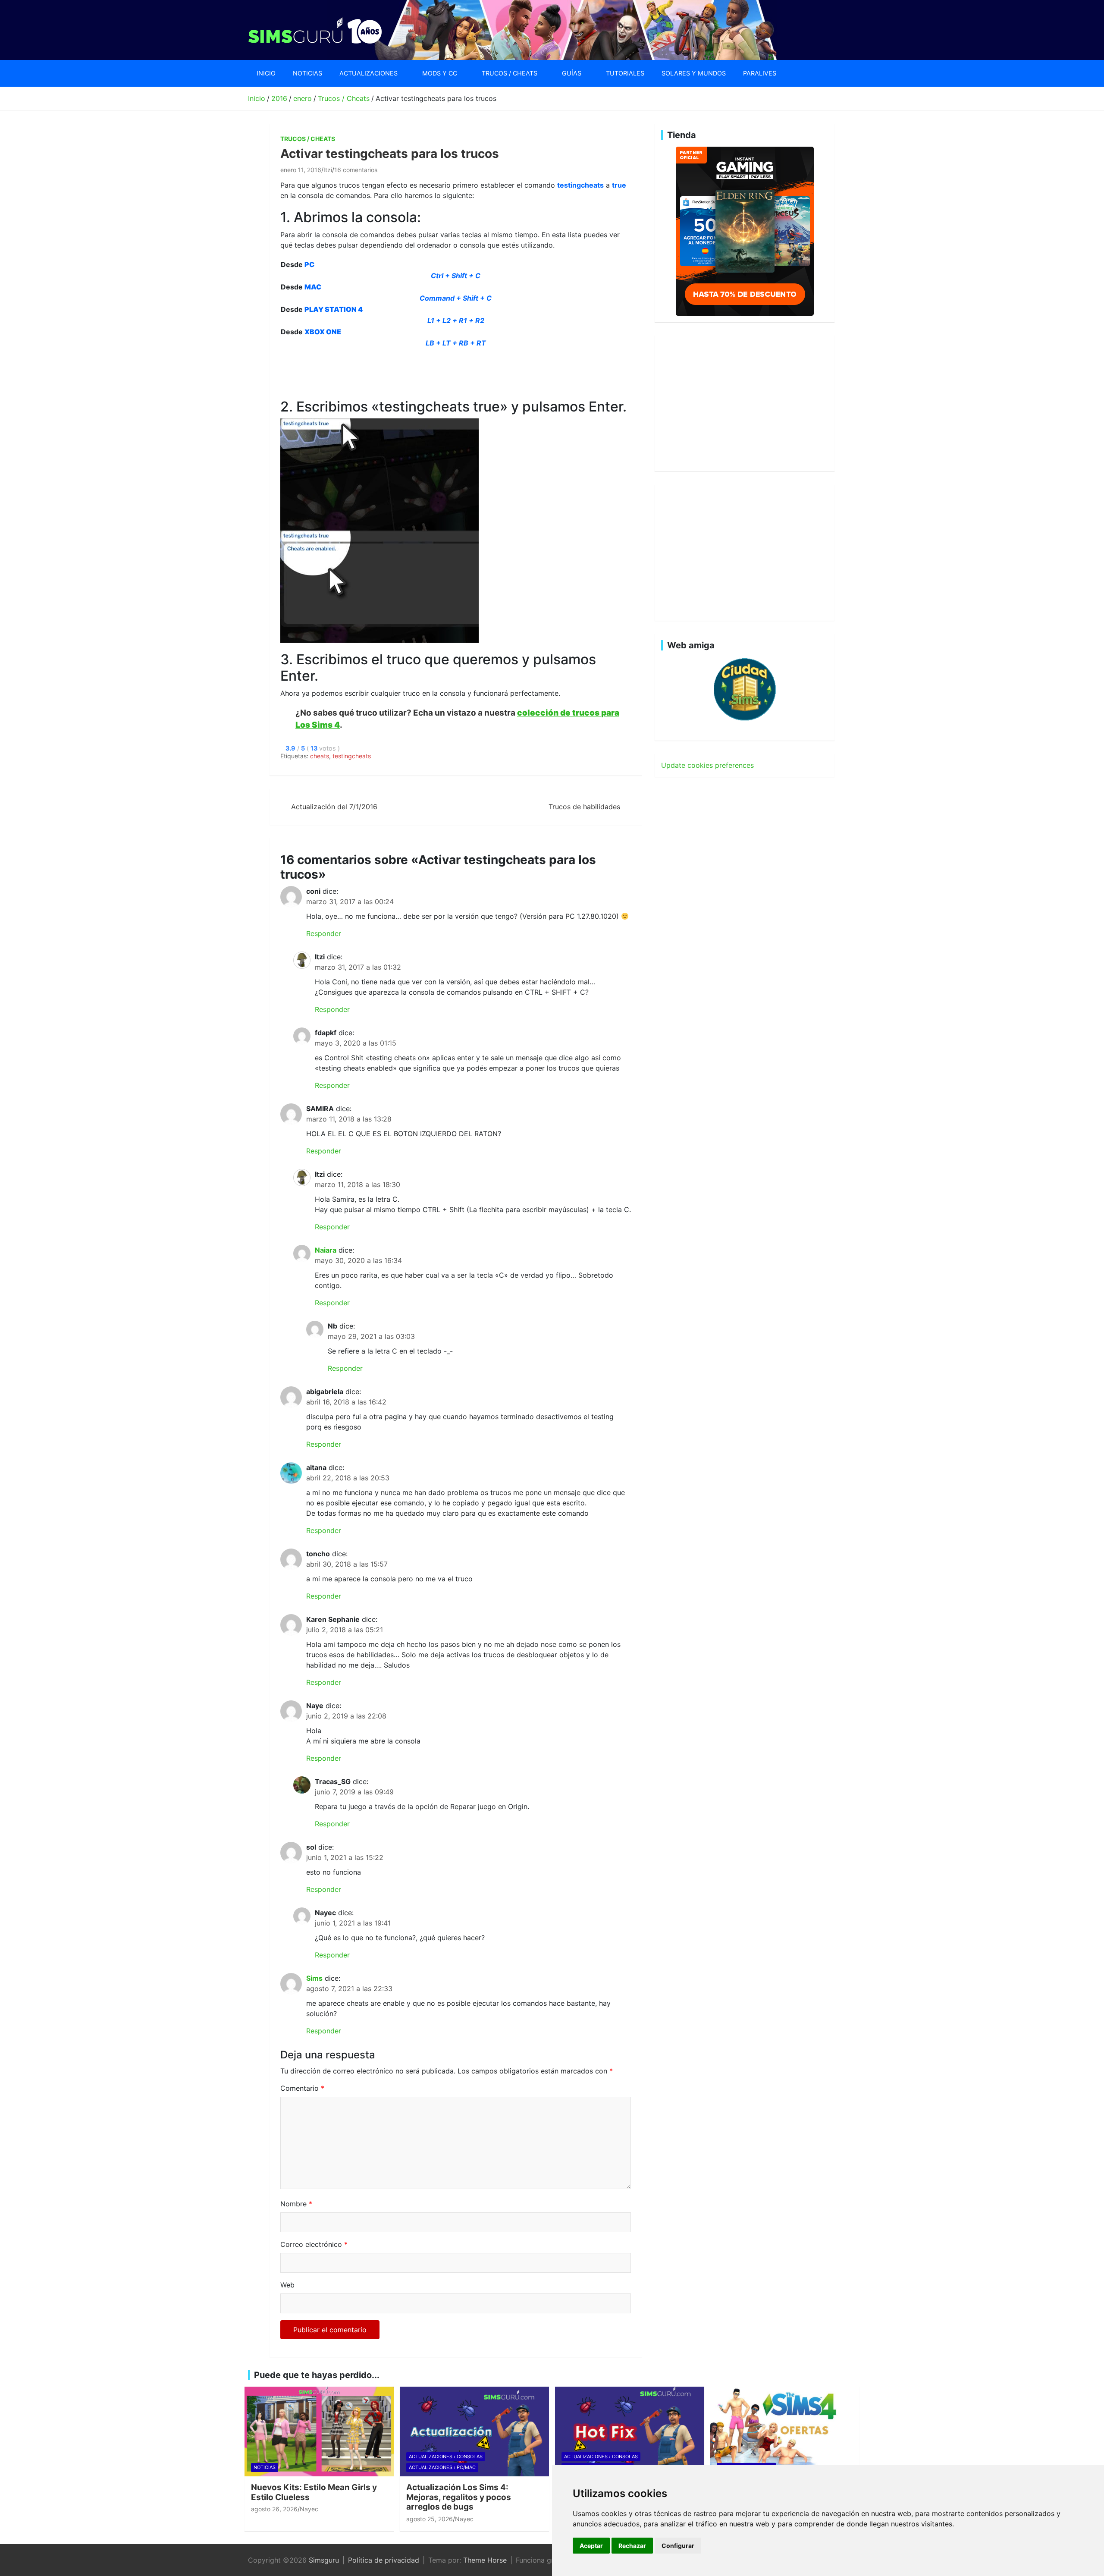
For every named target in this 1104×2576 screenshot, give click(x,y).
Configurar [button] (678, 2546)
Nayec (309, 2509)
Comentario (302, 2088)
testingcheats (352, 756)
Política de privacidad (384, 2560)
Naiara (326, 1250)
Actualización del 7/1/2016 (334, 807)
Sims (314, 1978)
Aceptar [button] (591, 2546)
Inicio (266, 73)
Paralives (760, 73)
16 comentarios (356, 170)
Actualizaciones (369, 73)
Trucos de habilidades (584, 807)
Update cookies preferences (707, 765)
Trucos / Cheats (510, 73)
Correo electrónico (314, 2244)
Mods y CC (440, 73)
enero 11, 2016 (301, 170)
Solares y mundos (694, 73)
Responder (324, 933)
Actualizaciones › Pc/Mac (442, 2467)
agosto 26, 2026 (274, 2509)
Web (287, 2285)
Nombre (296, 2204)
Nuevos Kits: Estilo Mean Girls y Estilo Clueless (314, 2492)
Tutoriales (625, 73)
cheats (320, 756)
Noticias (307, 73)
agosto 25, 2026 (430, 2519)
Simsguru (324, 2560)
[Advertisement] (437, 368)
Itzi (328, 170)
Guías (572, 73)
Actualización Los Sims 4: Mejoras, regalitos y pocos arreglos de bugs (459, 2497)
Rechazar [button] (632, 2546)
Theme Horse (485, 2560)
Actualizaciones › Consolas (446, 2457)
